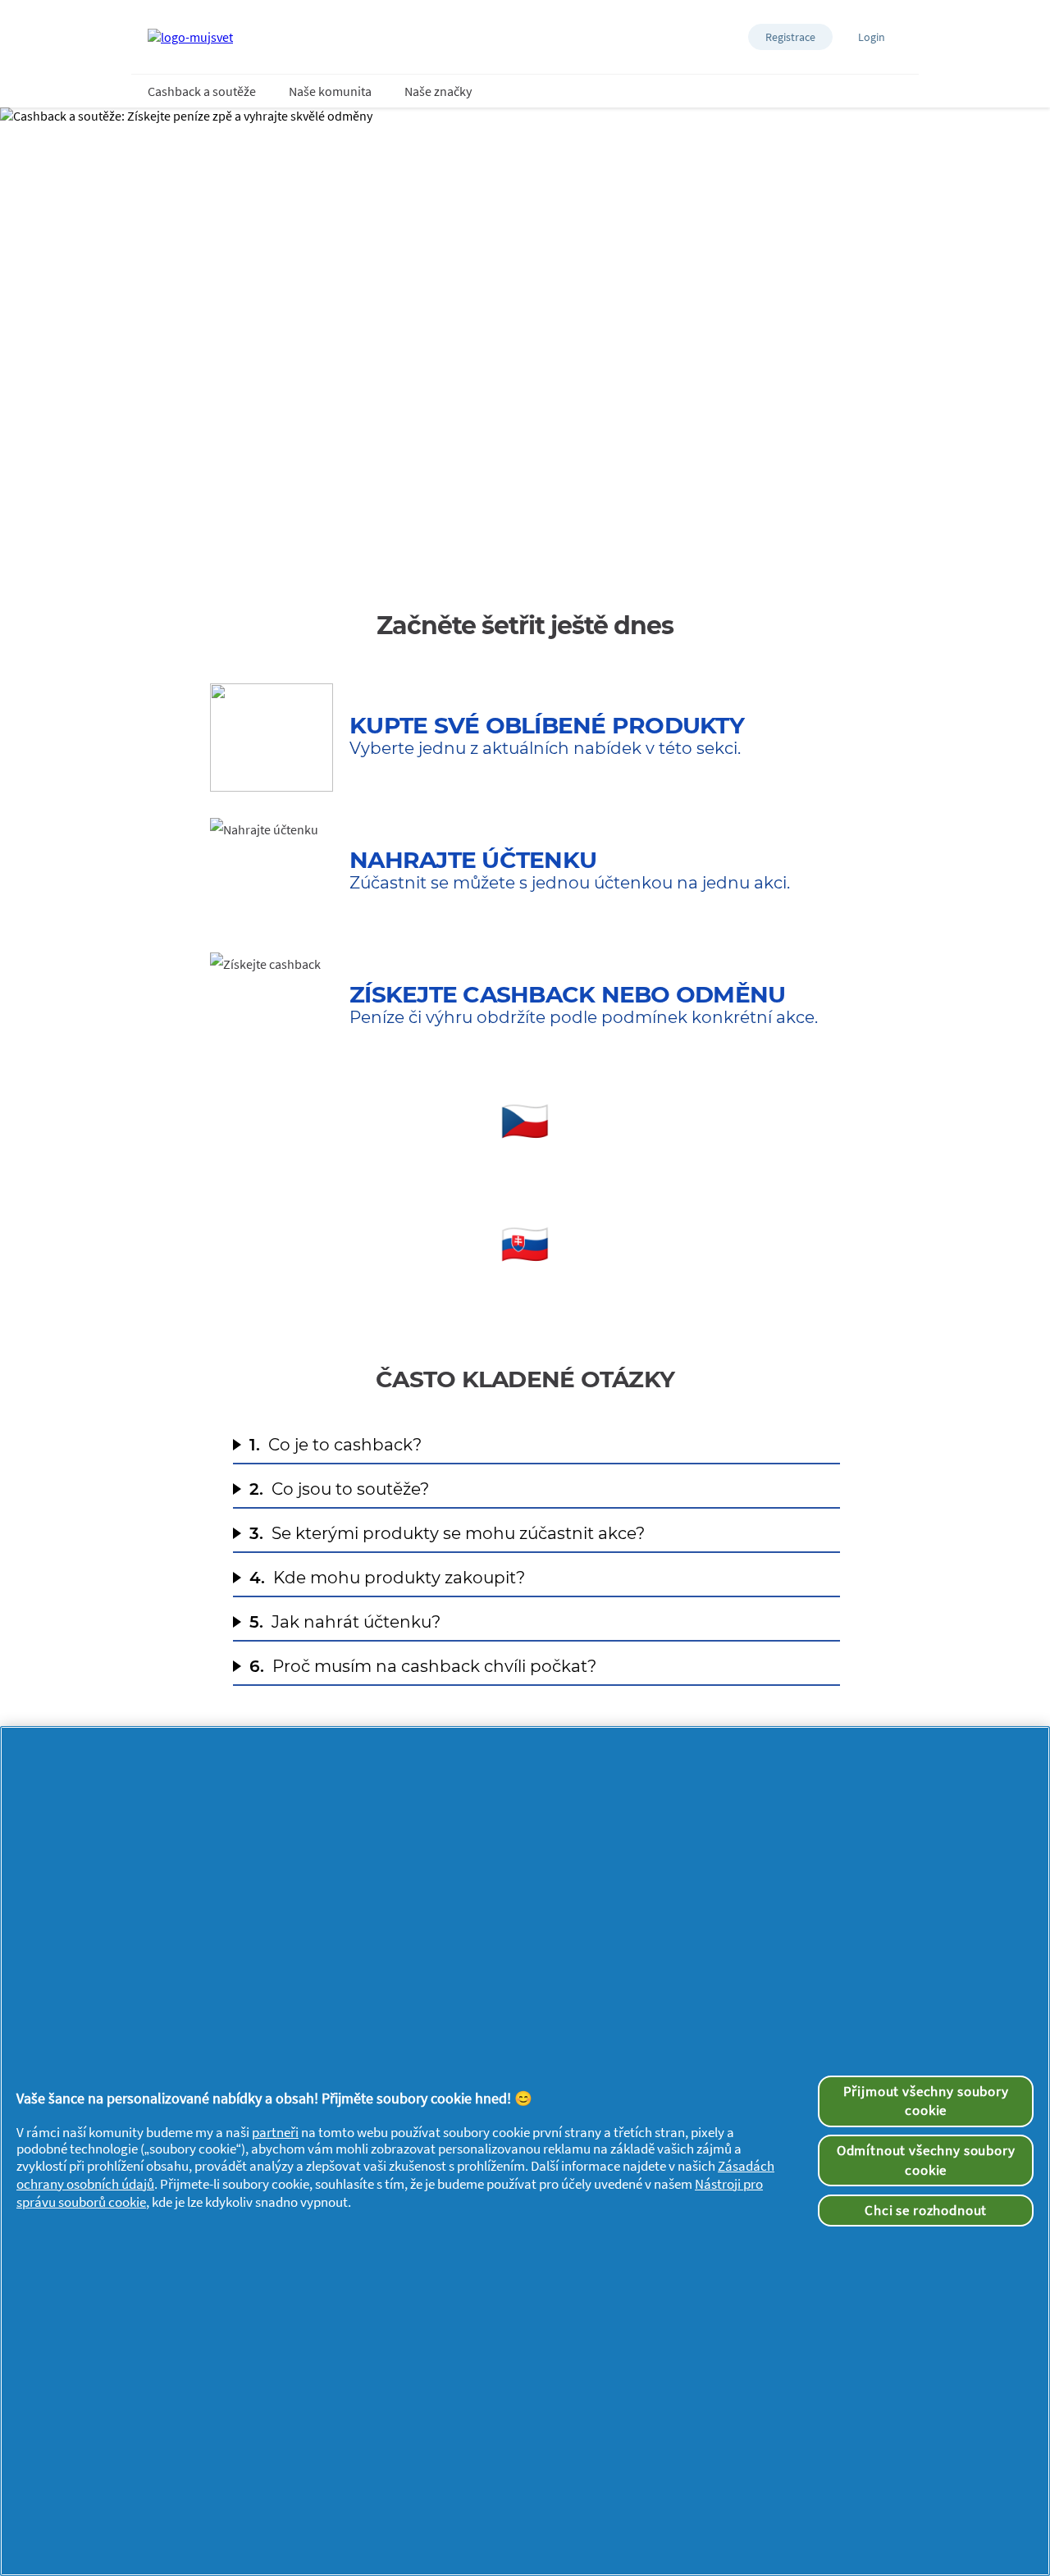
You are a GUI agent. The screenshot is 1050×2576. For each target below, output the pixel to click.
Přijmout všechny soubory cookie (926, 2101)
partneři (275, 2132)
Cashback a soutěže (202, 91)
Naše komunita (330, 91)
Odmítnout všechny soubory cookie (926, 2160)
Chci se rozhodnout (926, 2210)
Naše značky (438, 91)
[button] (790, 37)
